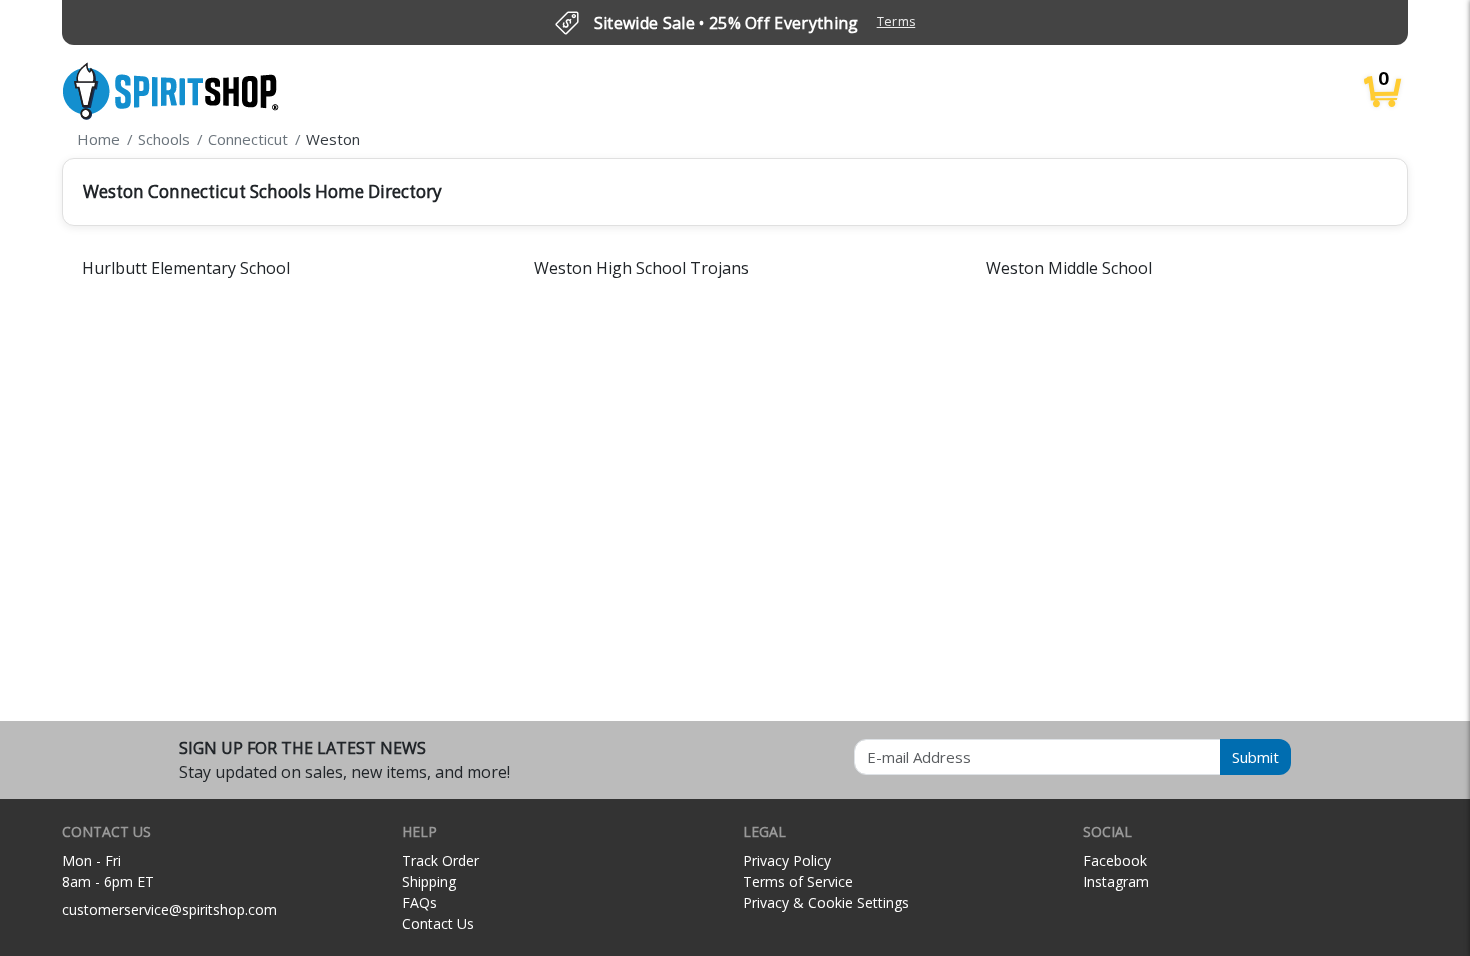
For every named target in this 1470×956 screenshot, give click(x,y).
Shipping (429, 881)
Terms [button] (896, 21)
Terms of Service (798, 881)
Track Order (440, 860)
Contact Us (438, 923)
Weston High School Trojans (641, 268)
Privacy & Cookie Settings (826, 902)
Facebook (1115, 860)
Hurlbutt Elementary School (186, 268)
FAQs (419, 902)
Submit (1255, 757)
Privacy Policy (787, 860)
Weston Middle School (1069, 268)
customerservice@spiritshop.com (169, 909)
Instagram (1116, 881)
